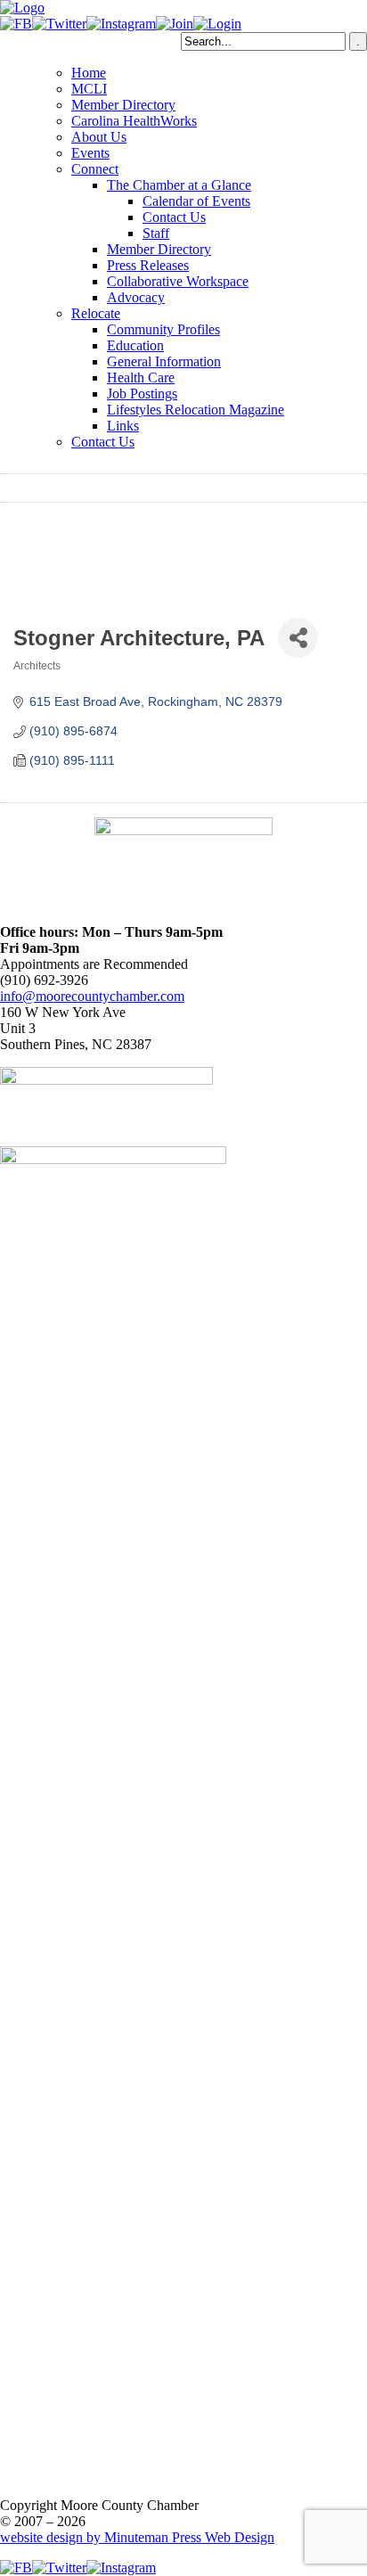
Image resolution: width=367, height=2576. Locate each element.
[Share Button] (298, 638)
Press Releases (148, 265)
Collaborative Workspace (178, 281)
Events (90, 153)
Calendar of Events (196, 201)
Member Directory (123, 105)
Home (89, 73)
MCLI (89, 89)
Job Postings (142, 394)
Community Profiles (163, 329)
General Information (164, 361)
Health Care (141, 377)
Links (123, 426)
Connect (95, 169)
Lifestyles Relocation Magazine (196, 410)
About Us (99, 137)
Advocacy (136, 297)
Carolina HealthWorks (134, 121)
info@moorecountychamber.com (92, 996)
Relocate (96, 313)
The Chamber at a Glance (179, 185)
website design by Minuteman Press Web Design (137, 2537)
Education (135, 345)
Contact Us (174, 217)
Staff (156, 233)
